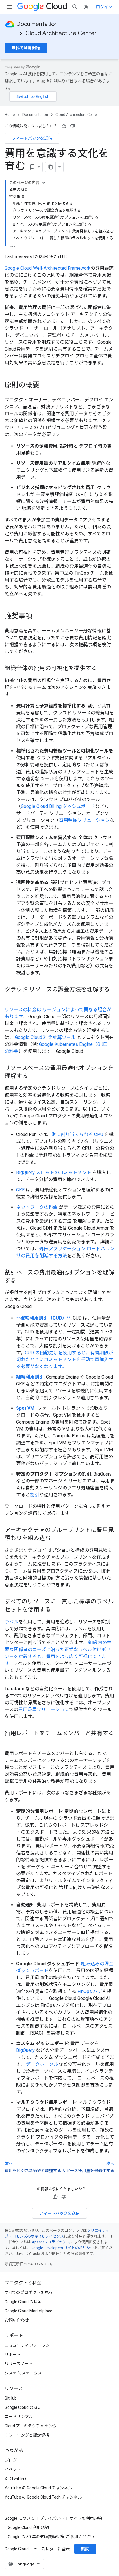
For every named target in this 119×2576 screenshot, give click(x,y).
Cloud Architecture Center (61, 33)
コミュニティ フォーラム (27, 2345)
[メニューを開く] (9, 7)
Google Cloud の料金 (23, 2302)
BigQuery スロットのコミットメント (54, 1172)
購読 (85, 2549)
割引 (35, 1495)
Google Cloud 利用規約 (28, 2527)
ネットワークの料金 (37, 1207)
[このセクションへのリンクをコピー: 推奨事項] (38, 616)
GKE (20, 1190)
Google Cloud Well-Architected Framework (48, 268)
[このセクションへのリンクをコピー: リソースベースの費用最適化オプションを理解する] (34, 1076)
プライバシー (52, 2518)
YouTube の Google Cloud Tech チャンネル (43, 2497)
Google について (19, 2518)
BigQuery (25, 2050)
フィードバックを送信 (32, 138)
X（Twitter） (17, 2479)
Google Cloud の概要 (23, 2407)
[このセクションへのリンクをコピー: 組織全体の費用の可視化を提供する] (103, 669)
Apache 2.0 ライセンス (51, 2242)
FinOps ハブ (90, 1991)
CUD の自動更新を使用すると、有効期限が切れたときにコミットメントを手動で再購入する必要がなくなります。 (65, 1360)
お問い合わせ (17, 2320)
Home (10, 114)
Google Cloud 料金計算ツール (45, 1037)
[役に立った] (64, 126)
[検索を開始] (75, 7)
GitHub (11, 2398)
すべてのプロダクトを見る (29, 2292)
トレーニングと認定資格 (27, 2435)
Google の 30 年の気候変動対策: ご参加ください (51, 2537)
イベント (13, 2469)
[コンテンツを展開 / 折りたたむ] (44, 183)
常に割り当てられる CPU (77, 1134)
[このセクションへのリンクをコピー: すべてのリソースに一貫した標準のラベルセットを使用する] (57, 1610)
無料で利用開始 (26, 48)
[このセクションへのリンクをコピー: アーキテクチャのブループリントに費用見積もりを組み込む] (57, 1538)
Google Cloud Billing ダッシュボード (58, 806)
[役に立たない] (72, 126)
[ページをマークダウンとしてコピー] (51, 167)
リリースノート (19, 2364)
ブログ (11, 2460)
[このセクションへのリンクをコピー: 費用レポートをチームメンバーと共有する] (10, 1742)
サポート (13, 2355)
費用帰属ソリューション (84, 820)
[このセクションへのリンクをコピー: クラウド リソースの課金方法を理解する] (10, 998)
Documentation (37, 24)
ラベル (12, 1622)
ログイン (104, 7)
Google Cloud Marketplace (28, 2311)
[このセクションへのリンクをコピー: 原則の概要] (45, 385)
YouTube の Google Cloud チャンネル (38, 2488)
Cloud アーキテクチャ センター (33, 2426)
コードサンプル (19, 2417)
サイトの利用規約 (86, 2518)
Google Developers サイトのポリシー (62, 2248)
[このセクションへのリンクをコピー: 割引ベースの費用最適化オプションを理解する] (22, 1281)
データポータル (42, 2064)
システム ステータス (23, 2373)
